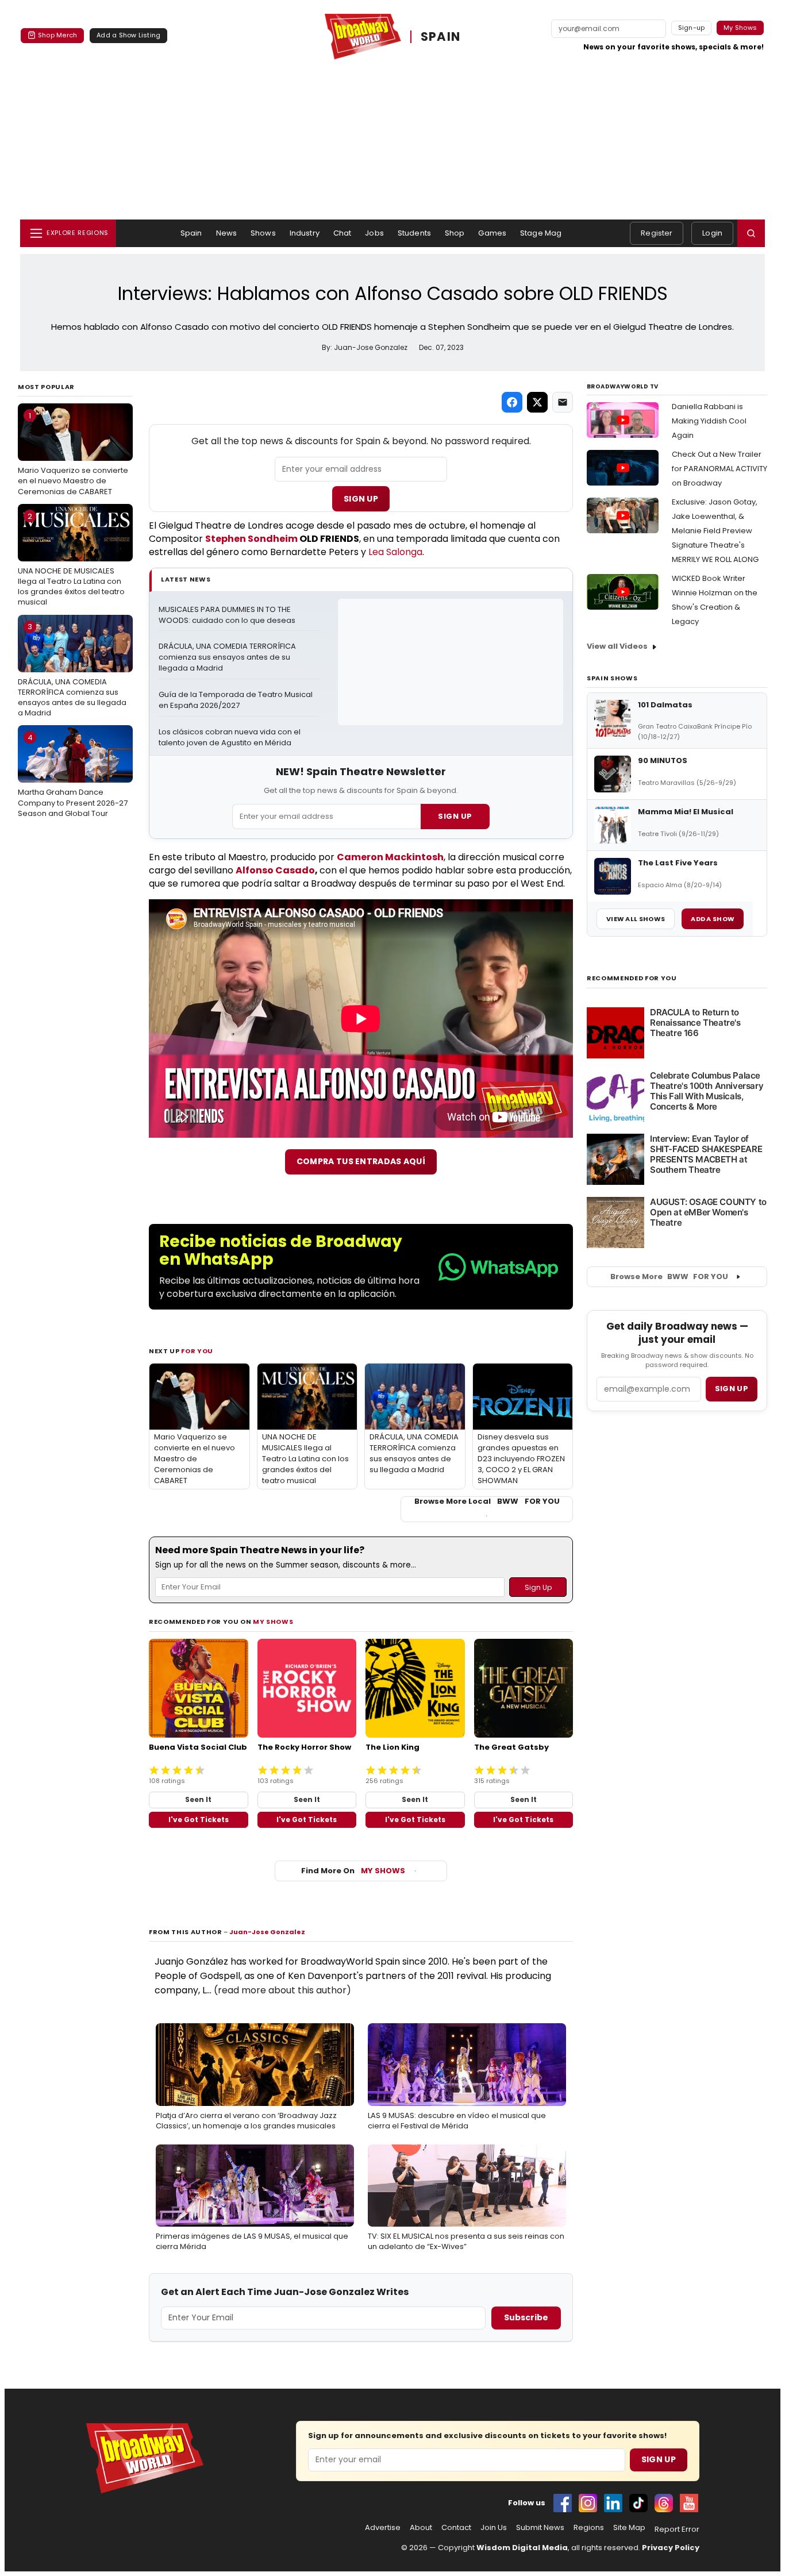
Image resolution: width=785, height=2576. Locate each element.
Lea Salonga (395, 552)
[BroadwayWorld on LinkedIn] (613, 2503)
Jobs (374, 233)
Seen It (198, 1799)
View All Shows (636, 919)
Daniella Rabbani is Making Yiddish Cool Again (709, 421)
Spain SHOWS (612, 678)
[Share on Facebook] (512, 402)
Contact (456, 2528)
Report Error (677, 2529)
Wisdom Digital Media (522, 2548)
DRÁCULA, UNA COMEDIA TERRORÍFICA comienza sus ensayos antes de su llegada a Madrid (72, 670)
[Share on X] (537, 402)
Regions (589, 2528)
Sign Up (361, 499)
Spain (191, 233)
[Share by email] (563, 402)
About (421, 2528)
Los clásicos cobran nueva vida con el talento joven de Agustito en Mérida (230, 738)
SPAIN (440, 37)
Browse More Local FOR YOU (487, 1501)
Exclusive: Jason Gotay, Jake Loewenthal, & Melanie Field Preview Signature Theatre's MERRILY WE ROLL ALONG (715, 531)
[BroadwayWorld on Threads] (664, 2503)
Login (712, 233)
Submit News (540, 2528)
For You (197, 1351)
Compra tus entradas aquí (361, 1161)
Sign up (732, 1389)
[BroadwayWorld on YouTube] (689, 2503)
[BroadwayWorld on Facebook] (563, 2503)
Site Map (629, 2528)
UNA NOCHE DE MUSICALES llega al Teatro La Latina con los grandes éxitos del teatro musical (71, 559)
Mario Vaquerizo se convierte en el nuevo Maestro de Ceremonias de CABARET (73, 453)
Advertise (383, 2528)
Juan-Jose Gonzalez (267, 1932)
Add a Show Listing (128, 35)
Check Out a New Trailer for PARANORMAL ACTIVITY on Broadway (719, 469)
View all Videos (617, 646)
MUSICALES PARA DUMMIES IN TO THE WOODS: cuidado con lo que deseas (227, 615)
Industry (305, 233)
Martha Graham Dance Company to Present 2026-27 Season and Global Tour (73, 775)
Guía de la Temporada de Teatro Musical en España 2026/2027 (236, 700)
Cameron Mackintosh (390, 857)
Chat (343, 233)
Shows (263, 233)
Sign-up (692, 28)
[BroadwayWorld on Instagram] (588, 2503)
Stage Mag (541, 233)
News (227, 233)
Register (657, 233)
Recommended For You (632, 978)
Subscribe (526, 2317)
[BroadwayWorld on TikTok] (638, 2503)
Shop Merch (57, 35)
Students (414, 233)
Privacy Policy (671, 2548)
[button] (751, 233)
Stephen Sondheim (251, 539)
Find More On (353, 1871)
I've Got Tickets (199, 1820)
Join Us (494, 2528)
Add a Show (713, 919)
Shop (455, 233)
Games (492, 233)
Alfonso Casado (275, 870)
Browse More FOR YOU (669, 1277)
